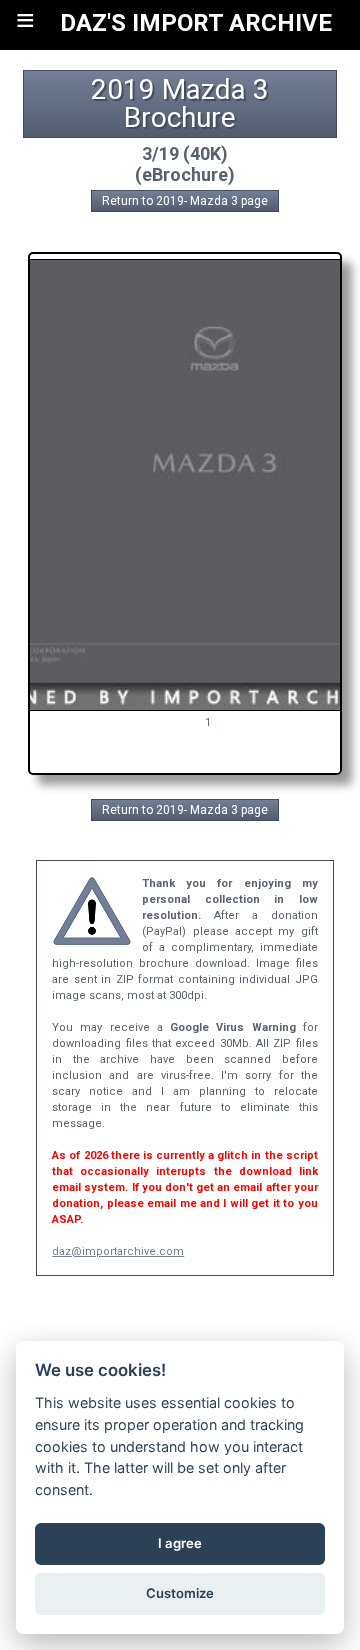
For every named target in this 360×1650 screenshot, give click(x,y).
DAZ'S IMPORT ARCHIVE (196, 23)
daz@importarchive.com (118, 1251)
